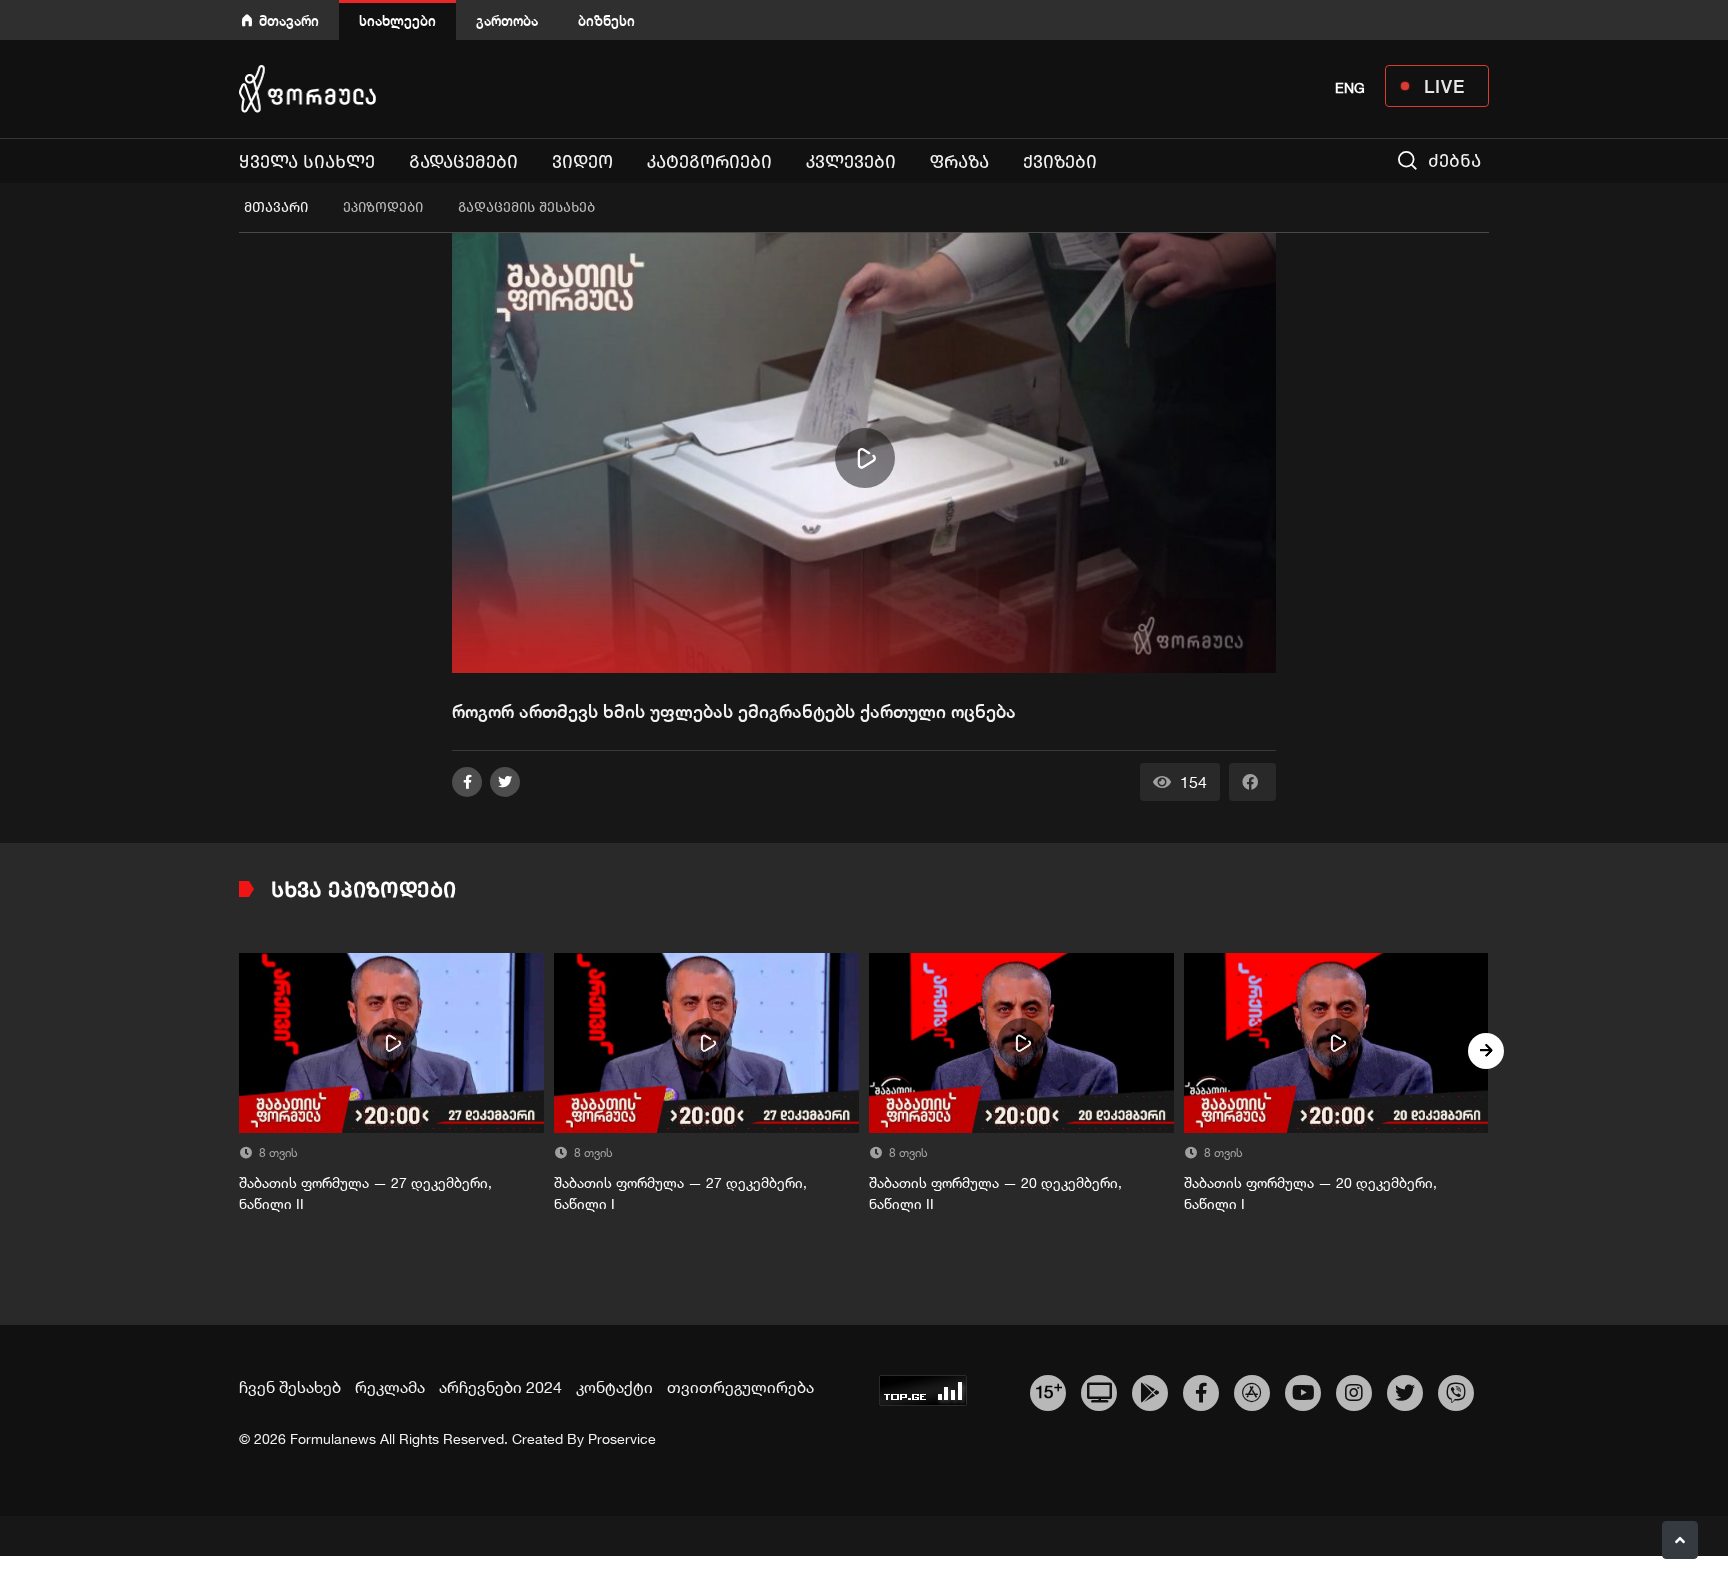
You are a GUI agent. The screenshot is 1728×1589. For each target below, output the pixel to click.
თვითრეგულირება (740, 1387)
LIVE (1444, 86)
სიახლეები (397, 20)
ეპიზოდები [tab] (383, 207)
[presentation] (242, 1051)
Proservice (622, 1439)
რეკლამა (390, 1387)
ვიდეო (582, 162)
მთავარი (289, 20)
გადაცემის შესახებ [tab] (526, 207)
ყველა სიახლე (307, 162)
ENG (1350, 88)
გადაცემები (463, 162)
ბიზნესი (606, 20)
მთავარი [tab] (276, 207)
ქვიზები (1060, 162)
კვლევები (851, 162)
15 (1048, 1390)
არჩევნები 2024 (500, 1387)
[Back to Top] (1680, 1540)
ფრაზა (959, 162)
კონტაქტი (614, 1387)
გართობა (507, 20)
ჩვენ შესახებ (290, 1387)
